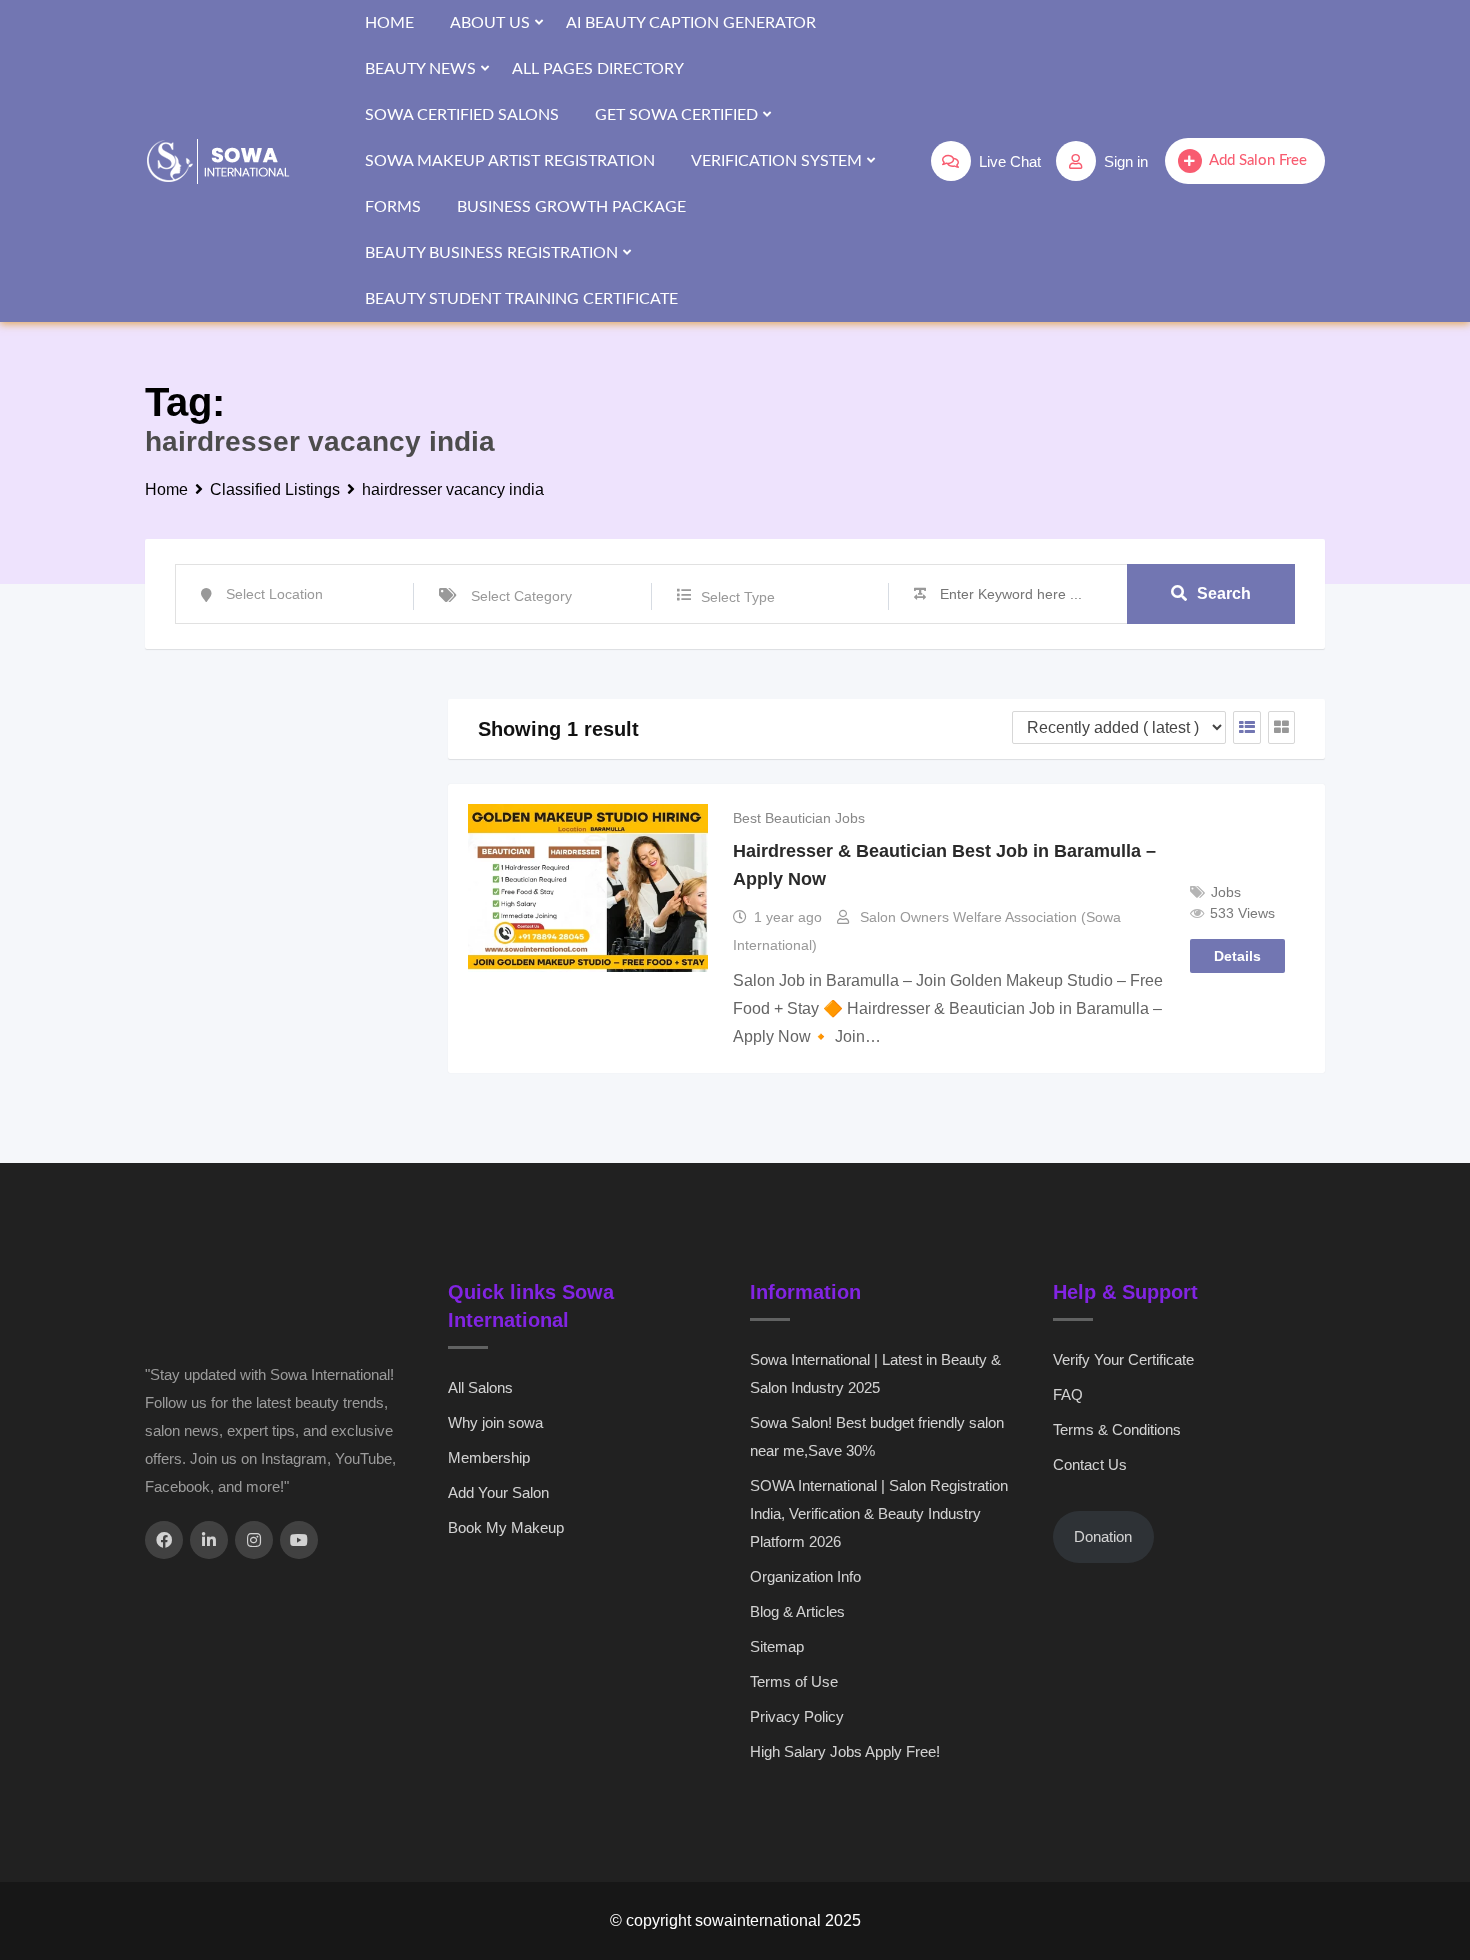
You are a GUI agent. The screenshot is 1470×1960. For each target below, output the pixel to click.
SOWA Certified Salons (462, 115)
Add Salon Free (1258, 160)
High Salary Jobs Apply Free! (845, 1751)
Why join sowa (495, 1422)
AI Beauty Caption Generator (691, 23)
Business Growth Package (571, 207)
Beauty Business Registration (491, 253)
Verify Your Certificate (1123, 1359)
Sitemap (777, 1646)
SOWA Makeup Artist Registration (510, 161)
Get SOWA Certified (676, 115)
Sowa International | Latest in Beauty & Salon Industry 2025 (875, 1373)
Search (1224, 593)
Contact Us (1090, 1464)
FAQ (1068, 1394)
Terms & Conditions (1117, 1429)
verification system (776, 161)
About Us (490, 23)
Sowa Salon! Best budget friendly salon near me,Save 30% (877, 1436)
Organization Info (805, 1576)
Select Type (738, 597)
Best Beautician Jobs (799, 818)
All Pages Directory (598, 69)
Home (389, 23)
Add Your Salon (498, 1492)
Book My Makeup (506, 1527)
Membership (489, 1457)
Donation (1103, 1536)
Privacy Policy (797, 1716)
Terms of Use (794, 1681)
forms (393, 207)
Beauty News (420, 69)
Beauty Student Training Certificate (521, 299)
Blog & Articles (797, 1611)
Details (1237, 956)
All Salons (480, 1387)
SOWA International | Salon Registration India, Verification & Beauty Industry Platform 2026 (879, 1513)
